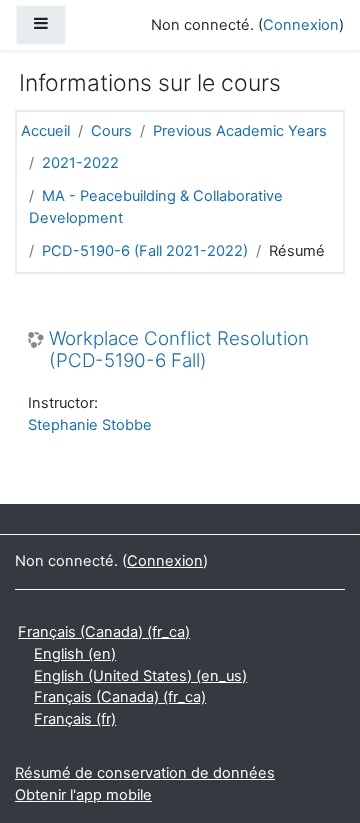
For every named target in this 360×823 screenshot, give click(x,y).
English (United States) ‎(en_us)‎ (140, 676)
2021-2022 (80, 163)
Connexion (301, 25)
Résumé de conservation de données (145, 773)
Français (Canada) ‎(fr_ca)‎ (104, 632)
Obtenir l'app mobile (83, 795)
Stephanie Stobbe (90, 425)
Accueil (45, 131)
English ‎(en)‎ (75, 654)
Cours (111, 131)
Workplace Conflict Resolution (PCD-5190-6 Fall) (179, 350)
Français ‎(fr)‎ (75, 719)
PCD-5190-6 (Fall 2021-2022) (145, 251)
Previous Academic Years (240, 131)
